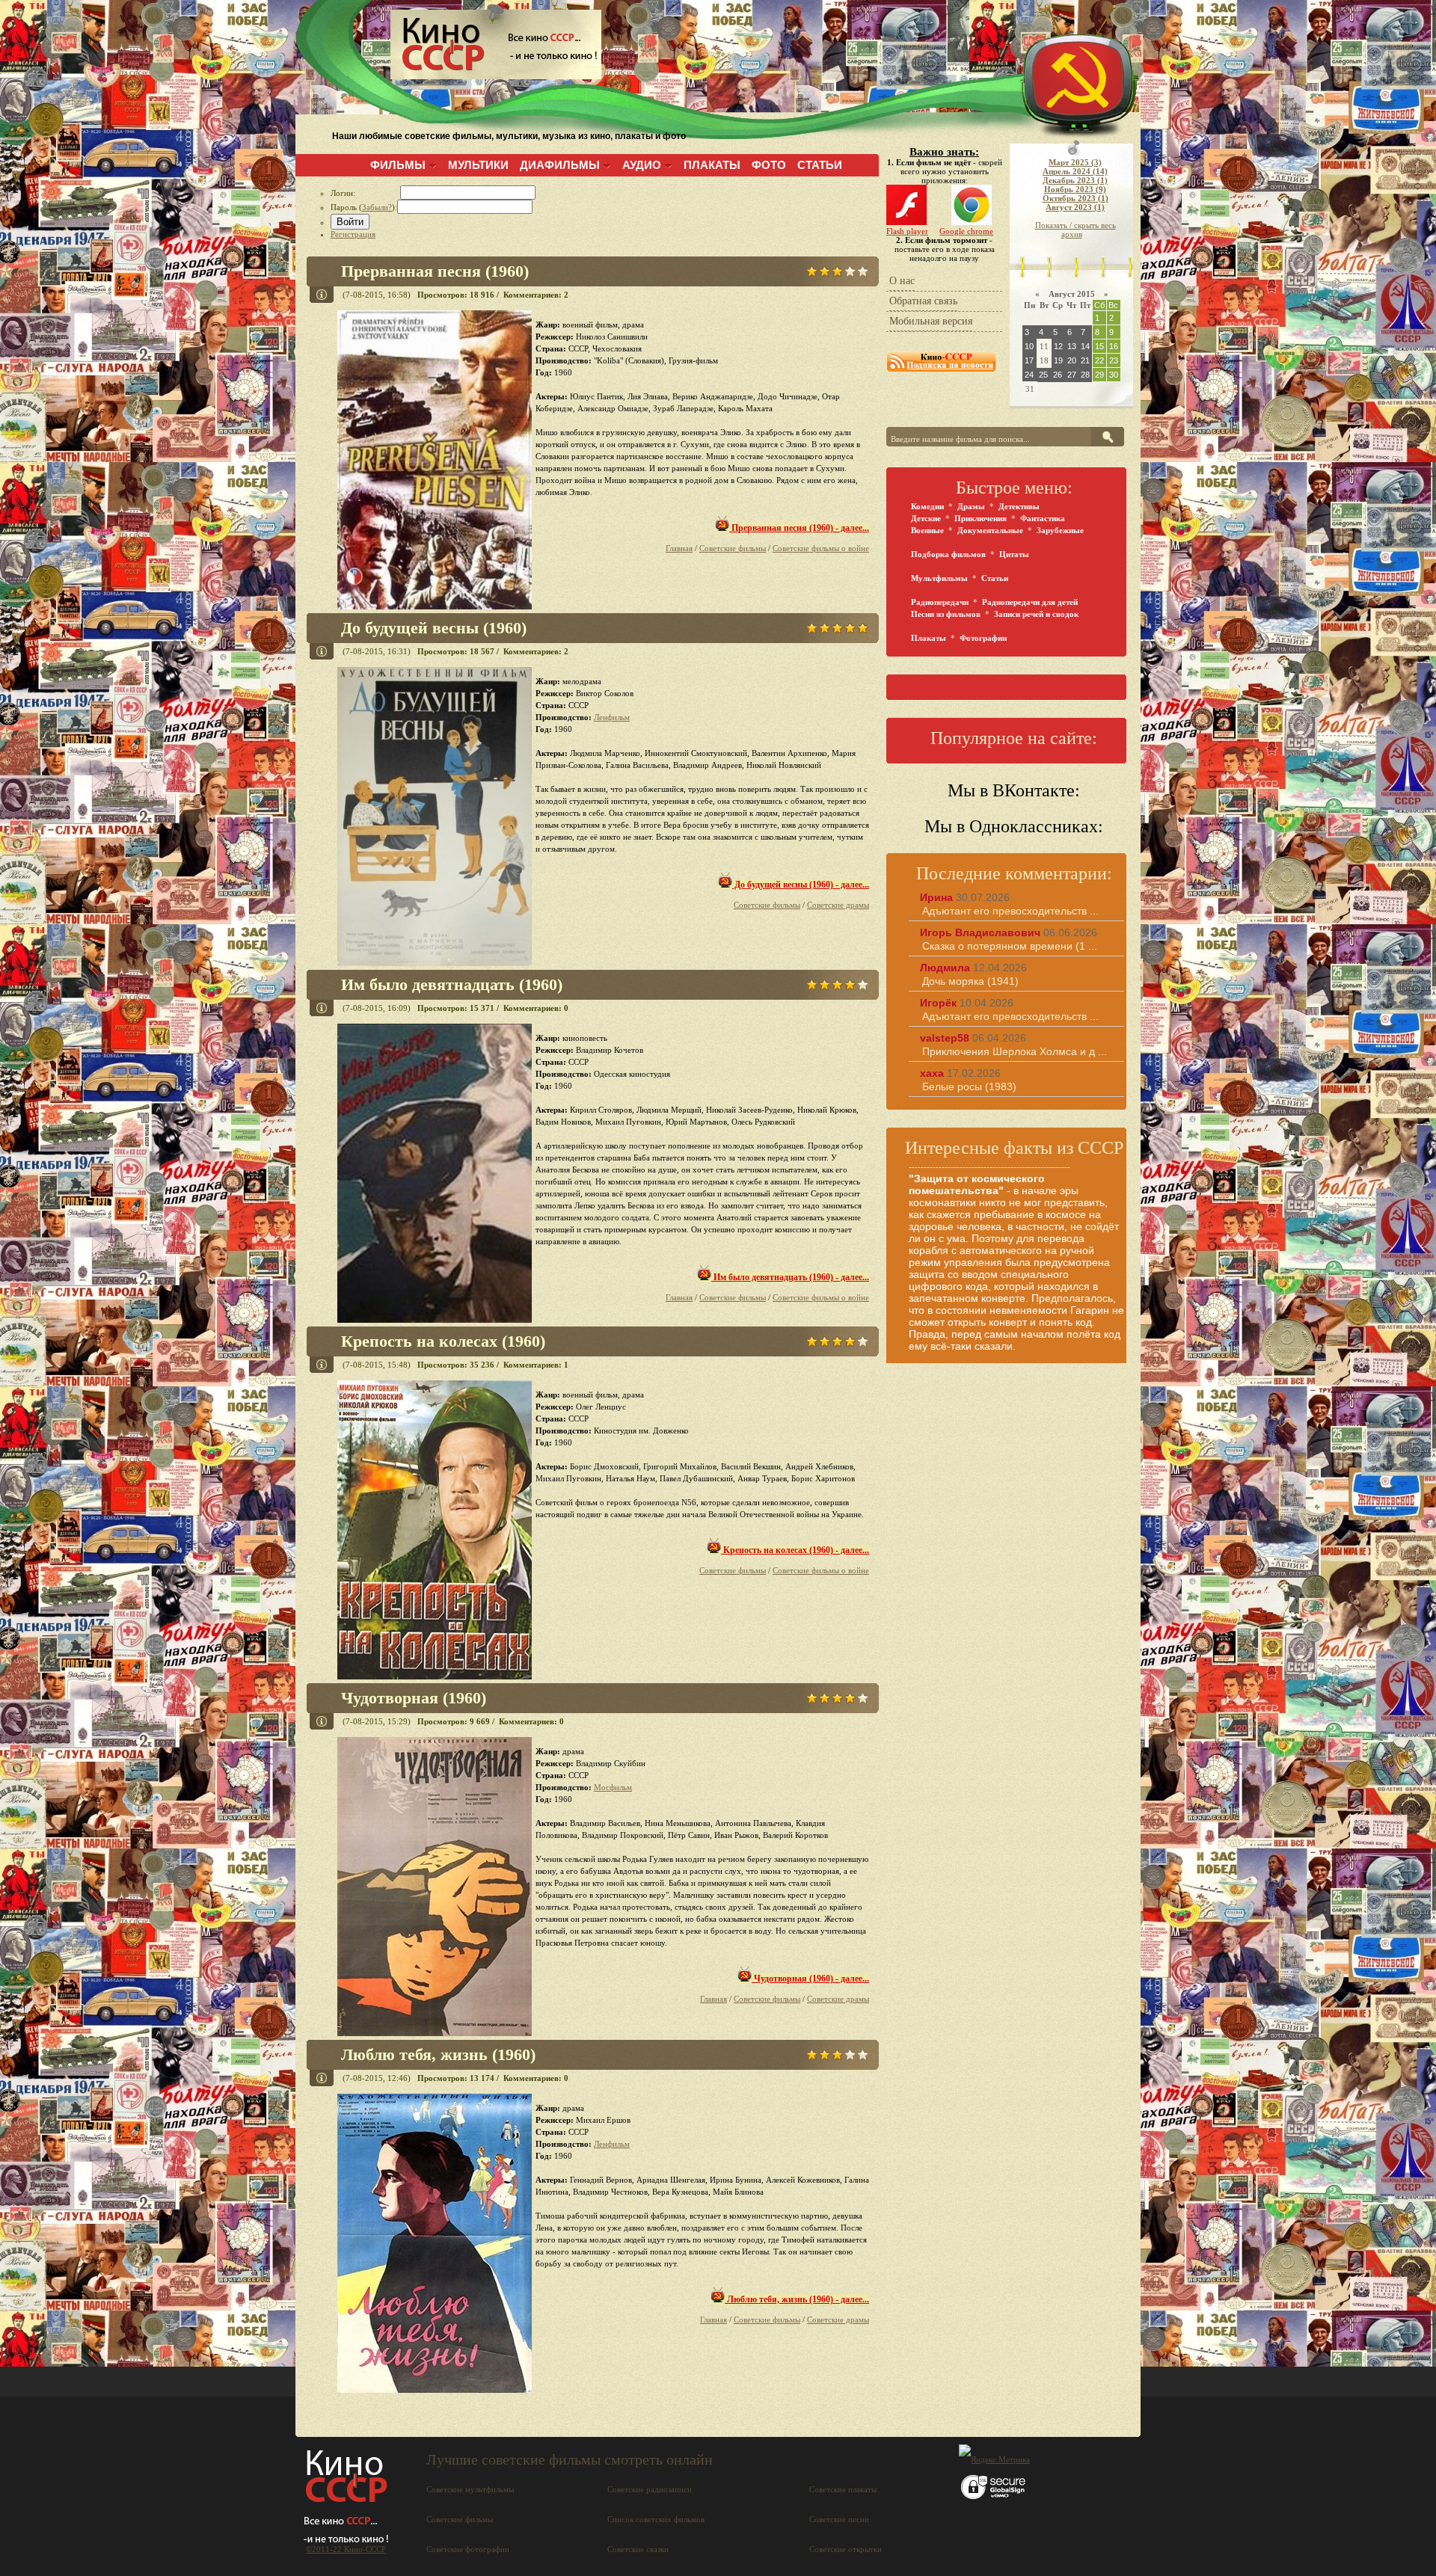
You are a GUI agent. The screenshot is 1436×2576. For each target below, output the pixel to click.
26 (1058, 375)
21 (1085, 360)
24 (1029, 375)
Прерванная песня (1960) (435, 271)
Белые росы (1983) (969, 1086)
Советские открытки (846, 2549)
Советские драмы (838, 905)
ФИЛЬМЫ (398, 165)
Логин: (365, 193)
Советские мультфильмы (470, 2489)
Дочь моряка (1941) (970, 981)
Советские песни (839, 2519)
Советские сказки (638, 2549)
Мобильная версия (931, 321)
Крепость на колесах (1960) (443, 1341)
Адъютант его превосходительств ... (1010, 911)
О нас (902, 281)
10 (1029, 346)
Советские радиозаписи (650, 2489)
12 (1058, 346)
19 (1058, 360)
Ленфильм (612, 717)
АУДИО (642, 165)
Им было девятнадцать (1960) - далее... (790, 1277)
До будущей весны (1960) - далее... (801, 885)
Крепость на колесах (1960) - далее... (795, 1550)
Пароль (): (364, 207)
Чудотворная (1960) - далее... (810, 1979)
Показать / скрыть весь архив (1076, 230)
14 (1085, 346)
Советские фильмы (733, 548)
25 (1043, 375)
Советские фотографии (468, 2549)
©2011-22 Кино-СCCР (346, 2549)
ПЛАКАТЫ (712, 165)
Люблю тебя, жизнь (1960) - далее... (797, 2299)
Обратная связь (923, 301)
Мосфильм (613, 1787)
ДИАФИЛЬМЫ (560, 165)
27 (1072, 375)
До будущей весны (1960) (434, 628)
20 (1072, 360)
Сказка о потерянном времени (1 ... (1010, 946)
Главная (679, 548)
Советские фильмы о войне (821, 548)
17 (1029, 360)
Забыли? (377, 207)
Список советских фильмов (656, 2519)
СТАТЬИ (820, 165)
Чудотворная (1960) (414, 1698)
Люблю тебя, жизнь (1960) (438, 2054)
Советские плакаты (843, 2489)
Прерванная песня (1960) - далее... (799, 528)
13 (1072, 346)
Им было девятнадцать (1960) (452, 984)
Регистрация (353, 234)
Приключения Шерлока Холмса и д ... (1015, 1051)
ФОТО (769, 165)
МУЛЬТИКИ (478, 165)
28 (1085, 375)
